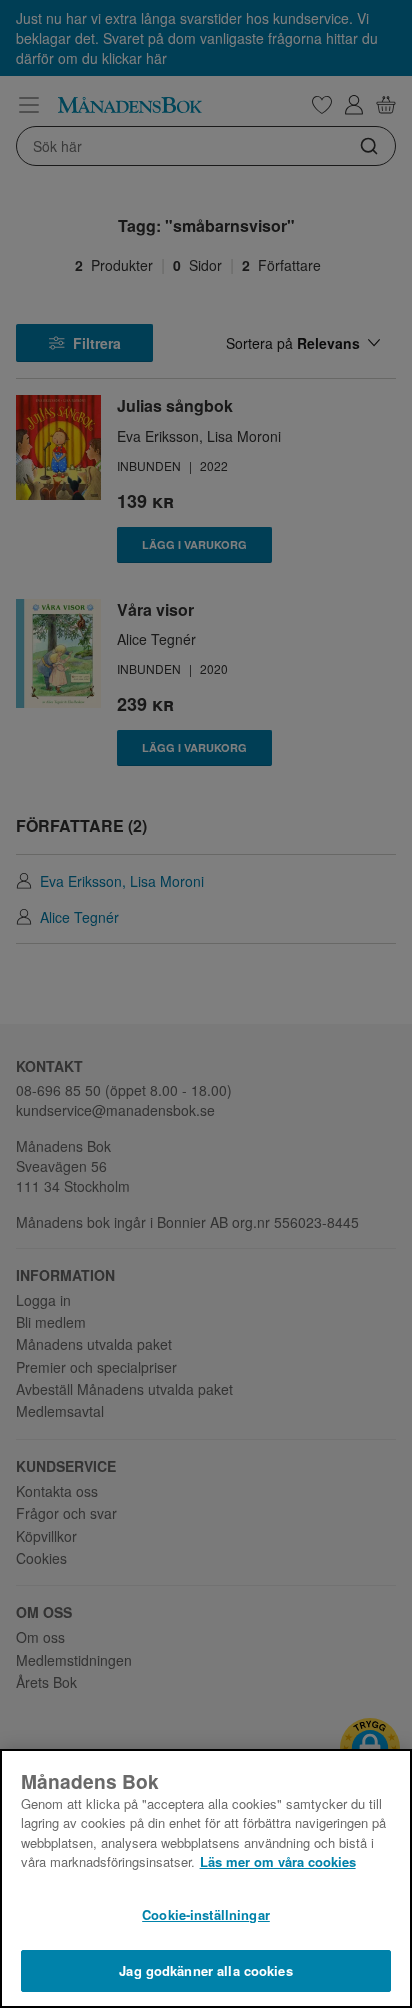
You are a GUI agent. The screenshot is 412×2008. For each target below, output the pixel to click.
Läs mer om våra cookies (278, 1861)
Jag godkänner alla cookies (205, 1970)
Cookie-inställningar (206, 1914)
